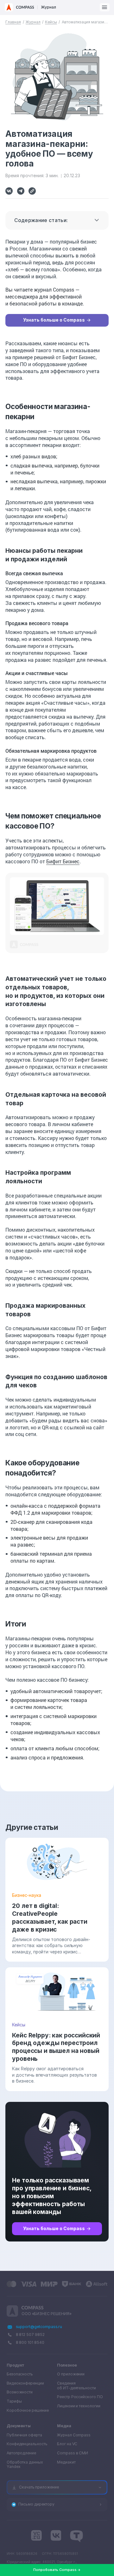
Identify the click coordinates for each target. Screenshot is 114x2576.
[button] (105, 7)
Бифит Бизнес (63, 861)
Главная (13, 22)
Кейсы (51, 22)
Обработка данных (25, 2465)
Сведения (76, 2386)
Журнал (33, 22)
